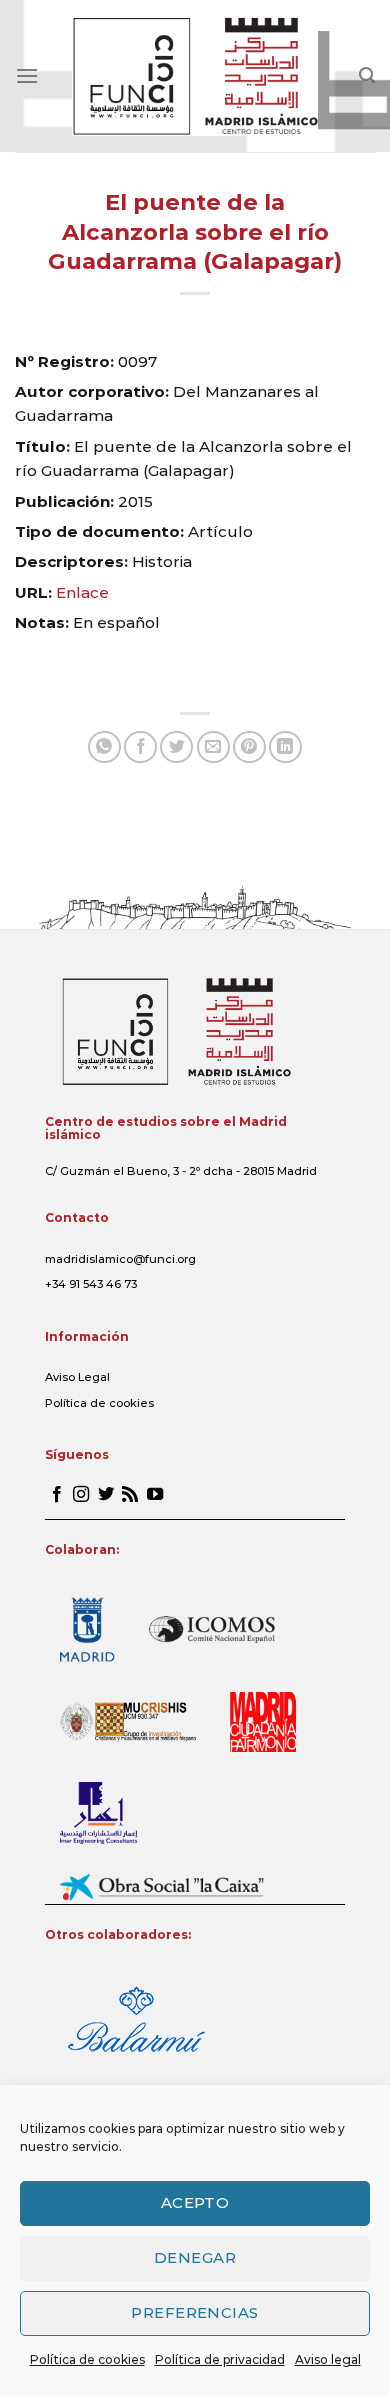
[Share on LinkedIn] (285, 747)
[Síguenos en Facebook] (57, 1495)
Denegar (195, 2257)
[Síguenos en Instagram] (81, 1495)
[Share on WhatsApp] (104, 747)
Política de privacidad (220, 2359)
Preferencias (194, 2312)
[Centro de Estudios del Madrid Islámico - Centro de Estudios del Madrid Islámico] (195, 76)
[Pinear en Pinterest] (249, 747)
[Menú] (27, 75)
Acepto (195, 2202)
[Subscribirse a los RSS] (130, 1495)
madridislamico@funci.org (120, 1259)
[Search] (367, 75)
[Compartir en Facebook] (140, 747)
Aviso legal (328, 2359)
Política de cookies (87, 2359)
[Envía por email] (213, 747)
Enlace (82, 592)
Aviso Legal (77, 1377)
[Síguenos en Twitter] (106, 1495)
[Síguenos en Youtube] (155, 1495)
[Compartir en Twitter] (176, 747)
